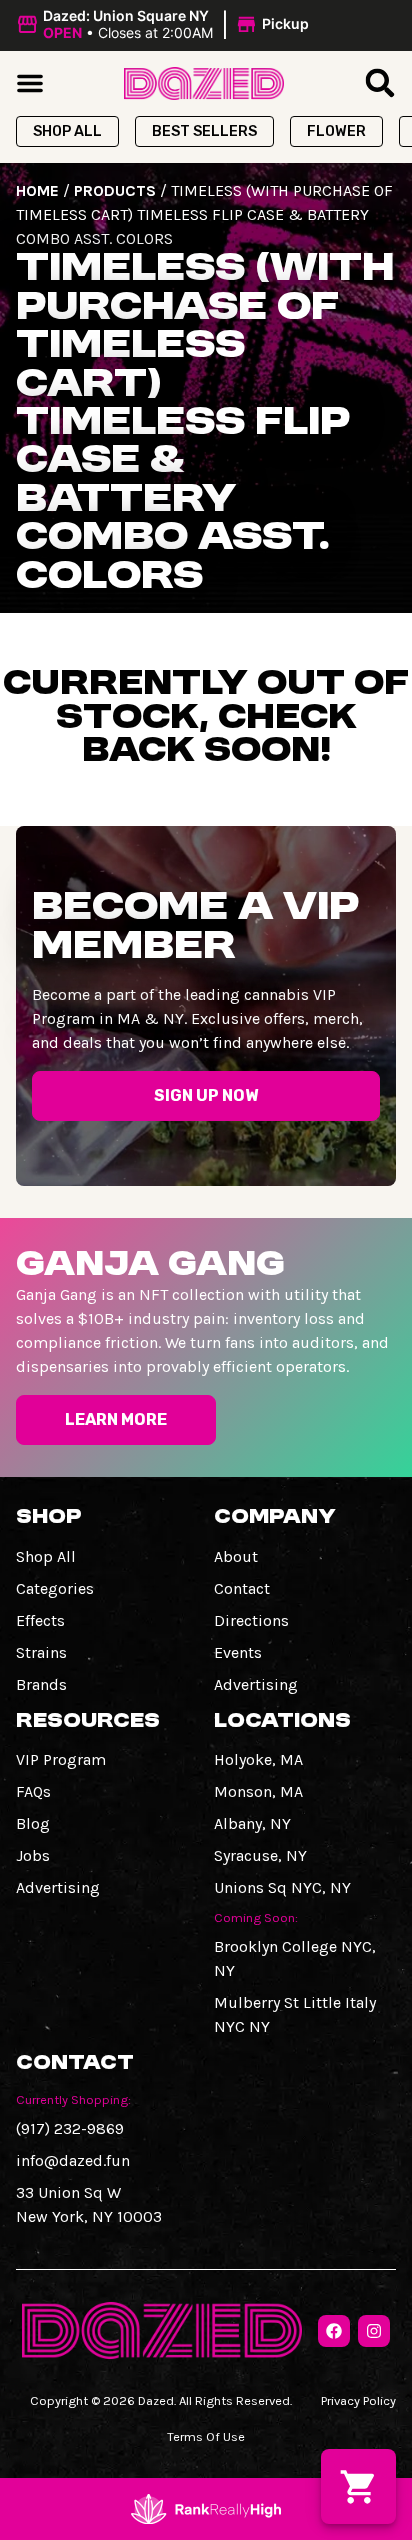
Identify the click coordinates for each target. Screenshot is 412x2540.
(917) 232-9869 (70, 2128)
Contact (242, 1588)
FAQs (33, 1791)
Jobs (33, 1855)
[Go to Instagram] (374, 2331)
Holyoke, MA (258, 1759)
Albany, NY (252, 1823)
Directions (251, 1620)
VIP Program (61, 1759)
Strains (41, 1652)
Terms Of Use (206, 2436)
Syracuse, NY (260, 1855)
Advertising (256, 1684)
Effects (40, 1620)
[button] (165, 25)
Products (115, 190)
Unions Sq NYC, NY (282, 1887)
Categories (55, 1588)
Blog (33, 1823)
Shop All (46, 1556)
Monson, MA (258, 1791)
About (236, 1556)
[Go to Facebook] (334, 2331)
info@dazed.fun (73, 2160)
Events (238, 1652)
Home (37, 190)
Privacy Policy (358, 2400)
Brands (41, 1684)
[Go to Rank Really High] (206, 2509)
